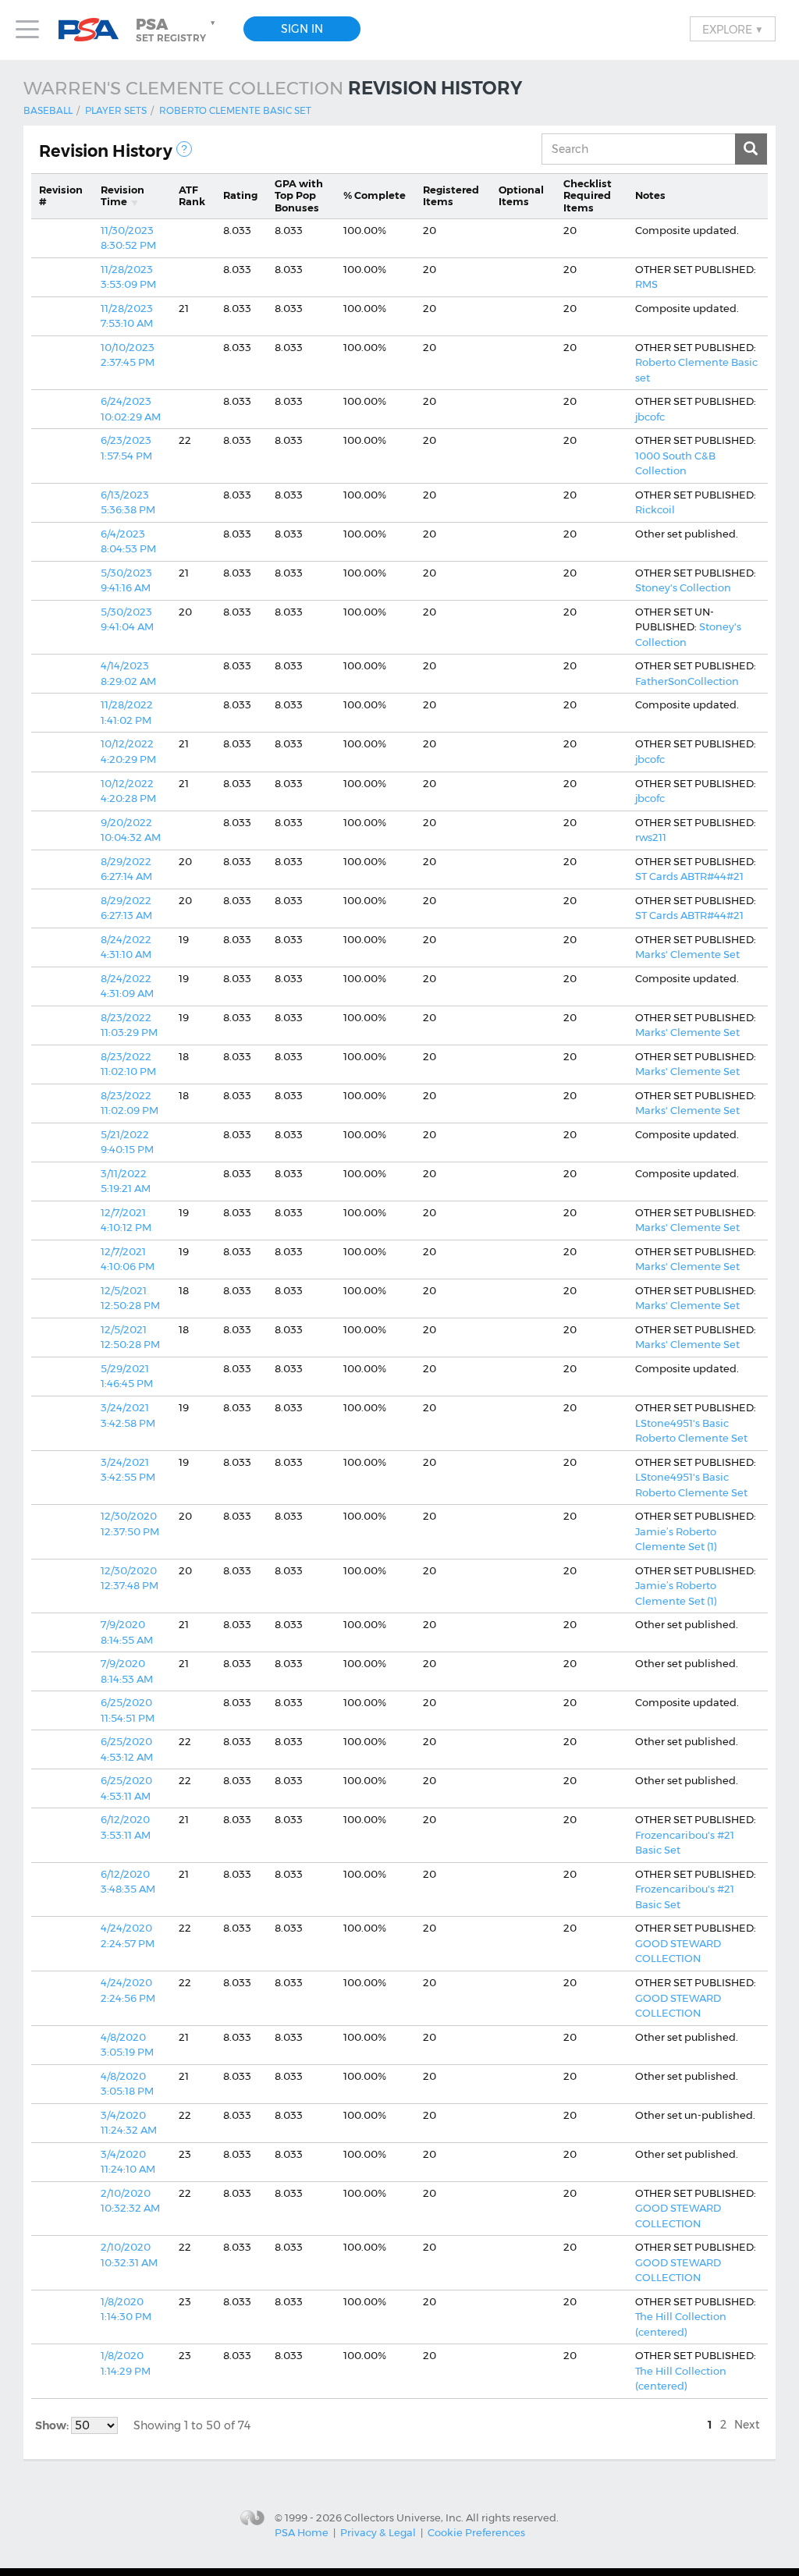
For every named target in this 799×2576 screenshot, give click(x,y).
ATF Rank (192, 196)
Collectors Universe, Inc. (404, 2517)
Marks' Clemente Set (687, 954)
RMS (646, 284)
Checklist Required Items (588, 195)
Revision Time (123, 196)
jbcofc (650, 417)
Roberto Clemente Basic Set (235, 110)
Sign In (302, 29)
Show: (53, 2425)
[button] (177, 30)
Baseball (48, 110)
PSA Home (302, 2532)
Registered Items (451, 196)
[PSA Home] (94, 30)
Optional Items (521, 196)
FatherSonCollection (687, 681)
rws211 (651, 837)
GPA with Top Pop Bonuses (299, 195)
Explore (733, 29)
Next (747, 2425)
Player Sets (116, 110)
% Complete (375, 195)
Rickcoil (655, 509)
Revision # (61, 196)
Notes (650, 195)
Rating (240, 195)
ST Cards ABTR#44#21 (689, 876)
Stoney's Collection (683, 587)
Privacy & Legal (378, 2532)
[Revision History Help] (184, 149)
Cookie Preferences (476, 2532)
